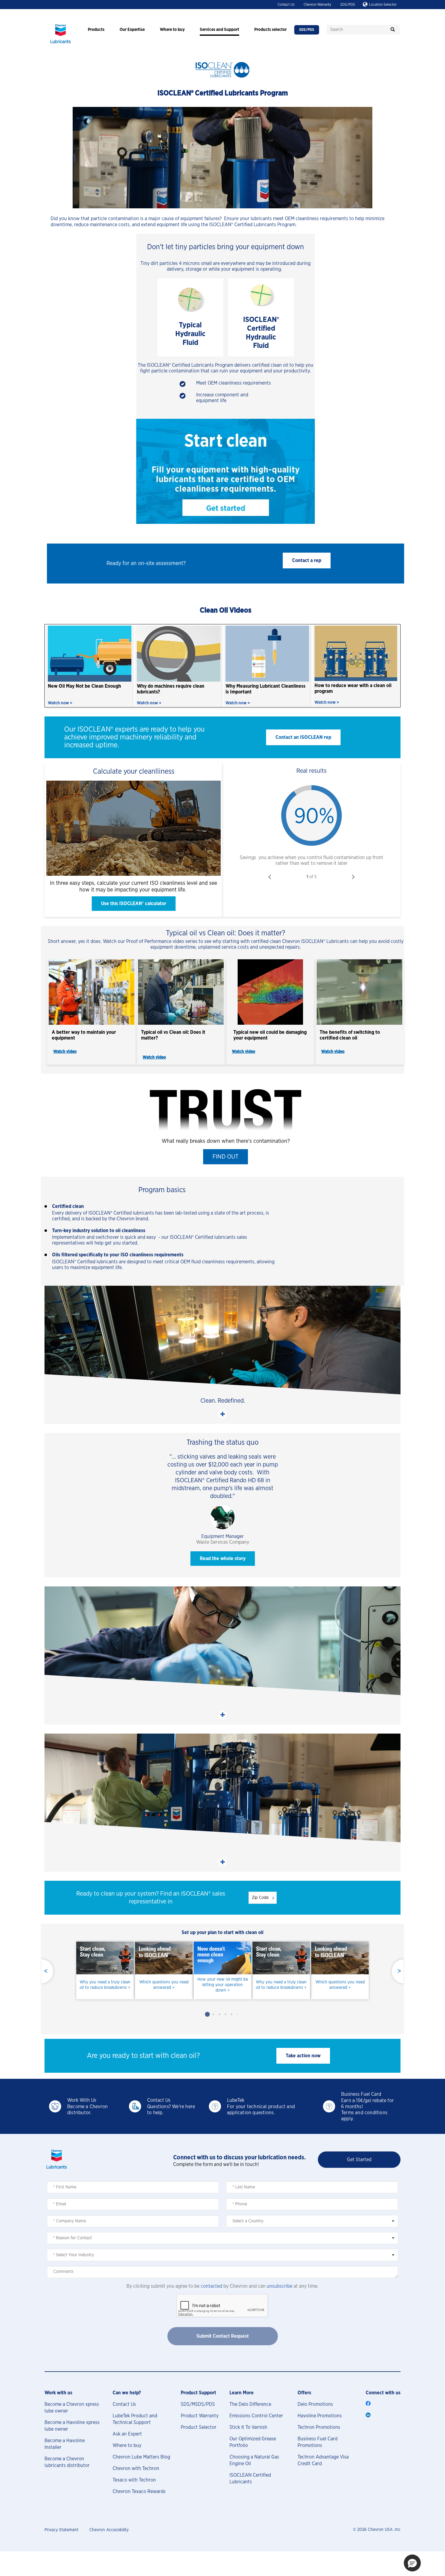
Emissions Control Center (256, 2416)
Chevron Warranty (317, 5)
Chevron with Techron (136, 2469)
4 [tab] (226, 2014)
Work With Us (82, 2100)
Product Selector (199, 2427)
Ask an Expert (127, 2434)
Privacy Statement (61, 2530)
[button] (307, 561)
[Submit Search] (393, 30)
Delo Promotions (315, 2404)
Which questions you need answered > (164, 1985)
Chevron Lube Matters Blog (141, 2457)
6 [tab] (238, 2014)
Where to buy (127, 2445)
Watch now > (60, 703)
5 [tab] (232, 2014)
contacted (211, 2286)
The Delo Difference (250, 2404)
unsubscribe (280, 2286)
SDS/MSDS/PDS (198, 2404)
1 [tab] (207, 2014)
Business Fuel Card (361, 2094)
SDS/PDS (348, 5)
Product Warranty (200, 2416)
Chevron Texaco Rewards (139, 2492)
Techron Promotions (319, 2427)
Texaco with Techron (134, 2480)
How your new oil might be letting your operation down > (223, 1985)
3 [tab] (219, 2014)
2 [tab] (213, 2014)
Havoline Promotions (320, 2416)
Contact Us (286, 5)
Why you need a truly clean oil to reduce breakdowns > (105, 1985)
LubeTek (236, 2100)
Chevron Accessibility (109, 2530)
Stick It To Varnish (248, 2427)
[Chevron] (61, 44)
